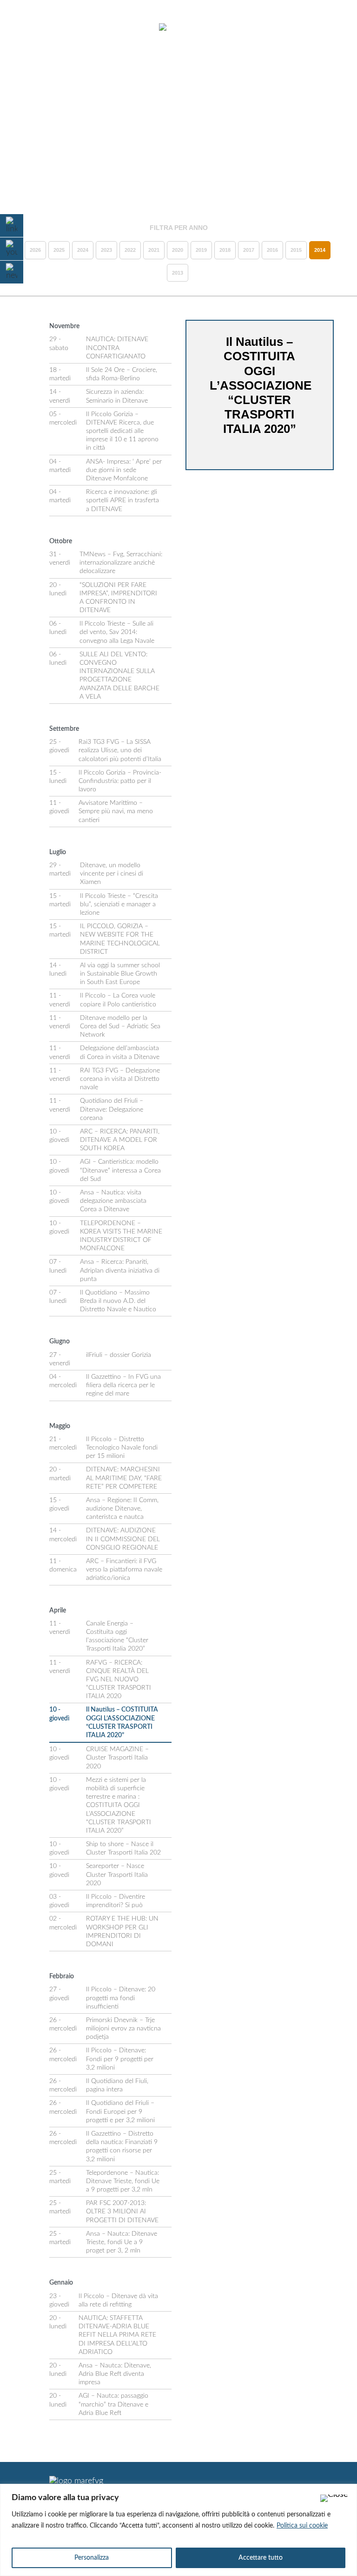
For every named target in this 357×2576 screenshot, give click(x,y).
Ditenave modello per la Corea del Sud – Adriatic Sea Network (120, 1026)
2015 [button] (296, 250)
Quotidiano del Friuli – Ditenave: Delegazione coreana (112, 1109)
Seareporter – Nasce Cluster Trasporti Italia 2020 (117, 1875)
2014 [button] (320, 250)
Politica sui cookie (302, 2526)
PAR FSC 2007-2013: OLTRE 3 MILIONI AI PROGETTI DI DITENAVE (122, 2212)
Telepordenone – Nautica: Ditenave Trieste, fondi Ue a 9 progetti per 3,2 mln (123, 2181)
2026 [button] (35, 250)
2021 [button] (154, 250)
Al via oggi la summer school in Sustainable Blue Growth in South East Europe (120, 974)
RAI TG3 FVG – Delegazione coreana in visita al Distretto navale (120, 1079)
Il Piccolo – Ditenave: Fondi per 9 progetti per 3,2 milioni (120, 2059)
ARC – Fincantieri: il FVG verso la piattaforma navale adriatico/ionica (124, 1570)
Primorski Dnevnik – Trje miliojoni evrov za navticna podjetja (123, 2029)
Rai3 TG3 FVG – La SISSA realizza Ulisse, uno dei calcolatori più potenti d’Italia (120, 750)
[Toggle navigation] (32, 28)
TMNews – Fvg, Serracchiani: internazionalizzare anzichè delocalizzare (121, 563)
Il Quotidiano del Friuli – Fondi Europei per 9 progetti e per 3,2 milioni (120, 2111)
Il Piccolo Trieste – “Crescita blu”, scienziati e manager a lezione (119, 904)
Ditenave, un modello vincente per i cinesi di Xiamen (112, 874)
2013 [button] (178, 273)
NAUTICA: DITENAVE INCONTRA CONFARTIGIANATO (117, 348)
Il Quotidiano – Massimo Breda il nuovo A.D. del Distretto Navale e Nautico (118, 1301)
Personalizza (92, 2558)
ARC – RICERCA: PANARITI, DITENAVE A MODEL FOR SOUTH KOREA (120, 1140)
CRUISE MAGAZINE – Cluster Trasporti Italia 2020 (117, 1758)
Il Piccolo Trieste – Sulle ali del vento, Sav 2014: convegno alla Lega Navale (117, 632)
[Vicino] (334, 2498)
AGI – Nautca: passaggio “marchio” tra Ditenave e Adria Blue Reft (113, 2404)
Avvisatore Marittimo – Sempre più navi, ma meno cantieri (116, 811)
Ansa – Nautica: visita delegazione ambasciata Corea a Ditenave (113, 1201)
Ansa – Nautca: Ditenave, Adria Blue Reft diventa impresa (115, 2374)
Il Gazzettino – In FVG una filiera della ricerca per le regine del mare (123, 1385)
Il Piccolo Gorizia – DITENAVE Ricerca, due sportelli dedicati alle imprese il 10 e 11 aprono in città (122, 431)
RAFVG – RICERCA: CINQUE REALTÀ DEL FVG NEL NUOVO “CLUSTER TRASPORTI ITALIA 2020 (119, 1680)
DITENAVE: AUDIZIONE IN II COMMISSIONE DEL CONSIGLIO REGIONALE (123, 1539)
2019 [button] (201, 250)
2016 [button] (272, 250)
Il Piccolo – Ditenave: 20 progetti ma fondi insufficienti (121, 1998)
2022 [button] (130, 250)
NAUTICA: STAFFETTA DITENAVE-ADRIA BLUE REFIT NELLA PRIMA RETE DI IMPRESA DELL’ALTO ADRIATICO (117, 2335)
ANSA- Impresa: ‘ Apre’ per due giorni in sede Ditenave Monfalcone (124, 470)
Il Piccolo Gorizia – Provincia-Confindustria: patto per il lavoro (120, 781)
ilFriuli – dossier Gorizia (119, 1355)
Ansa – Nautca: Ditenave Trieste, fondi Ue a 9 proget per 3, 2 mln (122, 2242)
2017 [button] (249, 250)
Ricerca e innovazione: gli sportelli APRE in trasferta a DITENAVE (122, 500)
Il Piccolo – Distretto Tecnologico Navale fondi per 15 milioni (122, 1448)
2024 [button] (83, 250)
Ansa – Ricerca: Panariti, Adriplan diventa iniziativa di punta (120, 1270)
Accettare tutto (261, 2558)
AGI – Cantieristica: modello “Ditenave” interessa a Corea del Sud (120, 1170)
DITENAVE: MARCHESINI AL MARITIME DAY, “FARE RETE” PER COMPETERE (124, 1478)
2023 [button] (106, 250)
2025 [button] (59, 250)
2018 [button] (225, 250)
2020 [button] (178, 250)
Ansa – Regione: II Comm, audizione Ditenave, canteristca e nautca (122, 1509)
